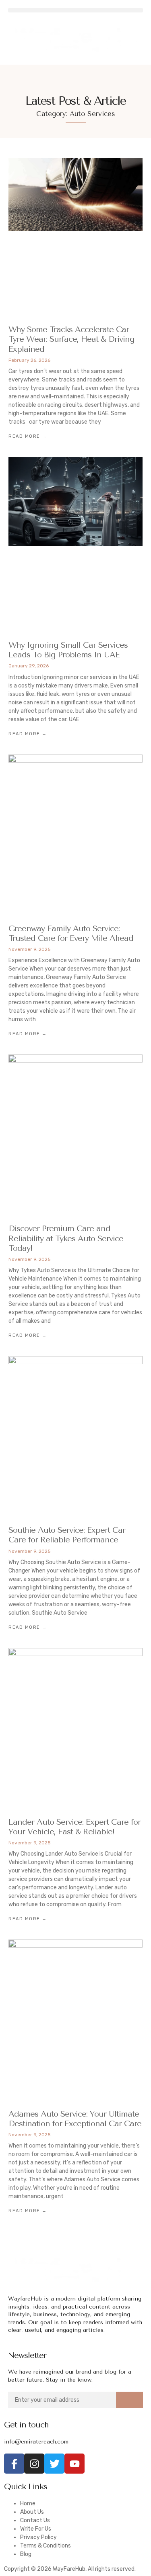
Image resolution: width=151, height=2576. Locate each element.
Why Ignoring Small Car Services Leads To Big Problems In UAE (68, 650)
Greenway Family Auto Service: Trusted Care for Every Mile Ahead (71, 933)
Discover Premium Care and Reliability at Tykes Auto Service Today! (66, 1238)
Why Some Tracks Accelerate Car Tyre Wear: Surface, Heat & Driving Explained (71, 339)
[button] (75, 10)
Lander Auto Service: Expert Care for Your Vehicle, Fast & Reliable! (74, 1827)
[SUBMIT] (129, 2400)
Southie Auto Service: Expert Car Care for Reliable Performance (67, 1535)
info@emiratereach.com (36, 2442)
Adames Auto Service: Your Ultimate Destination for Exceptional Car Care (75, 2119)
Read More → (28, 436)
